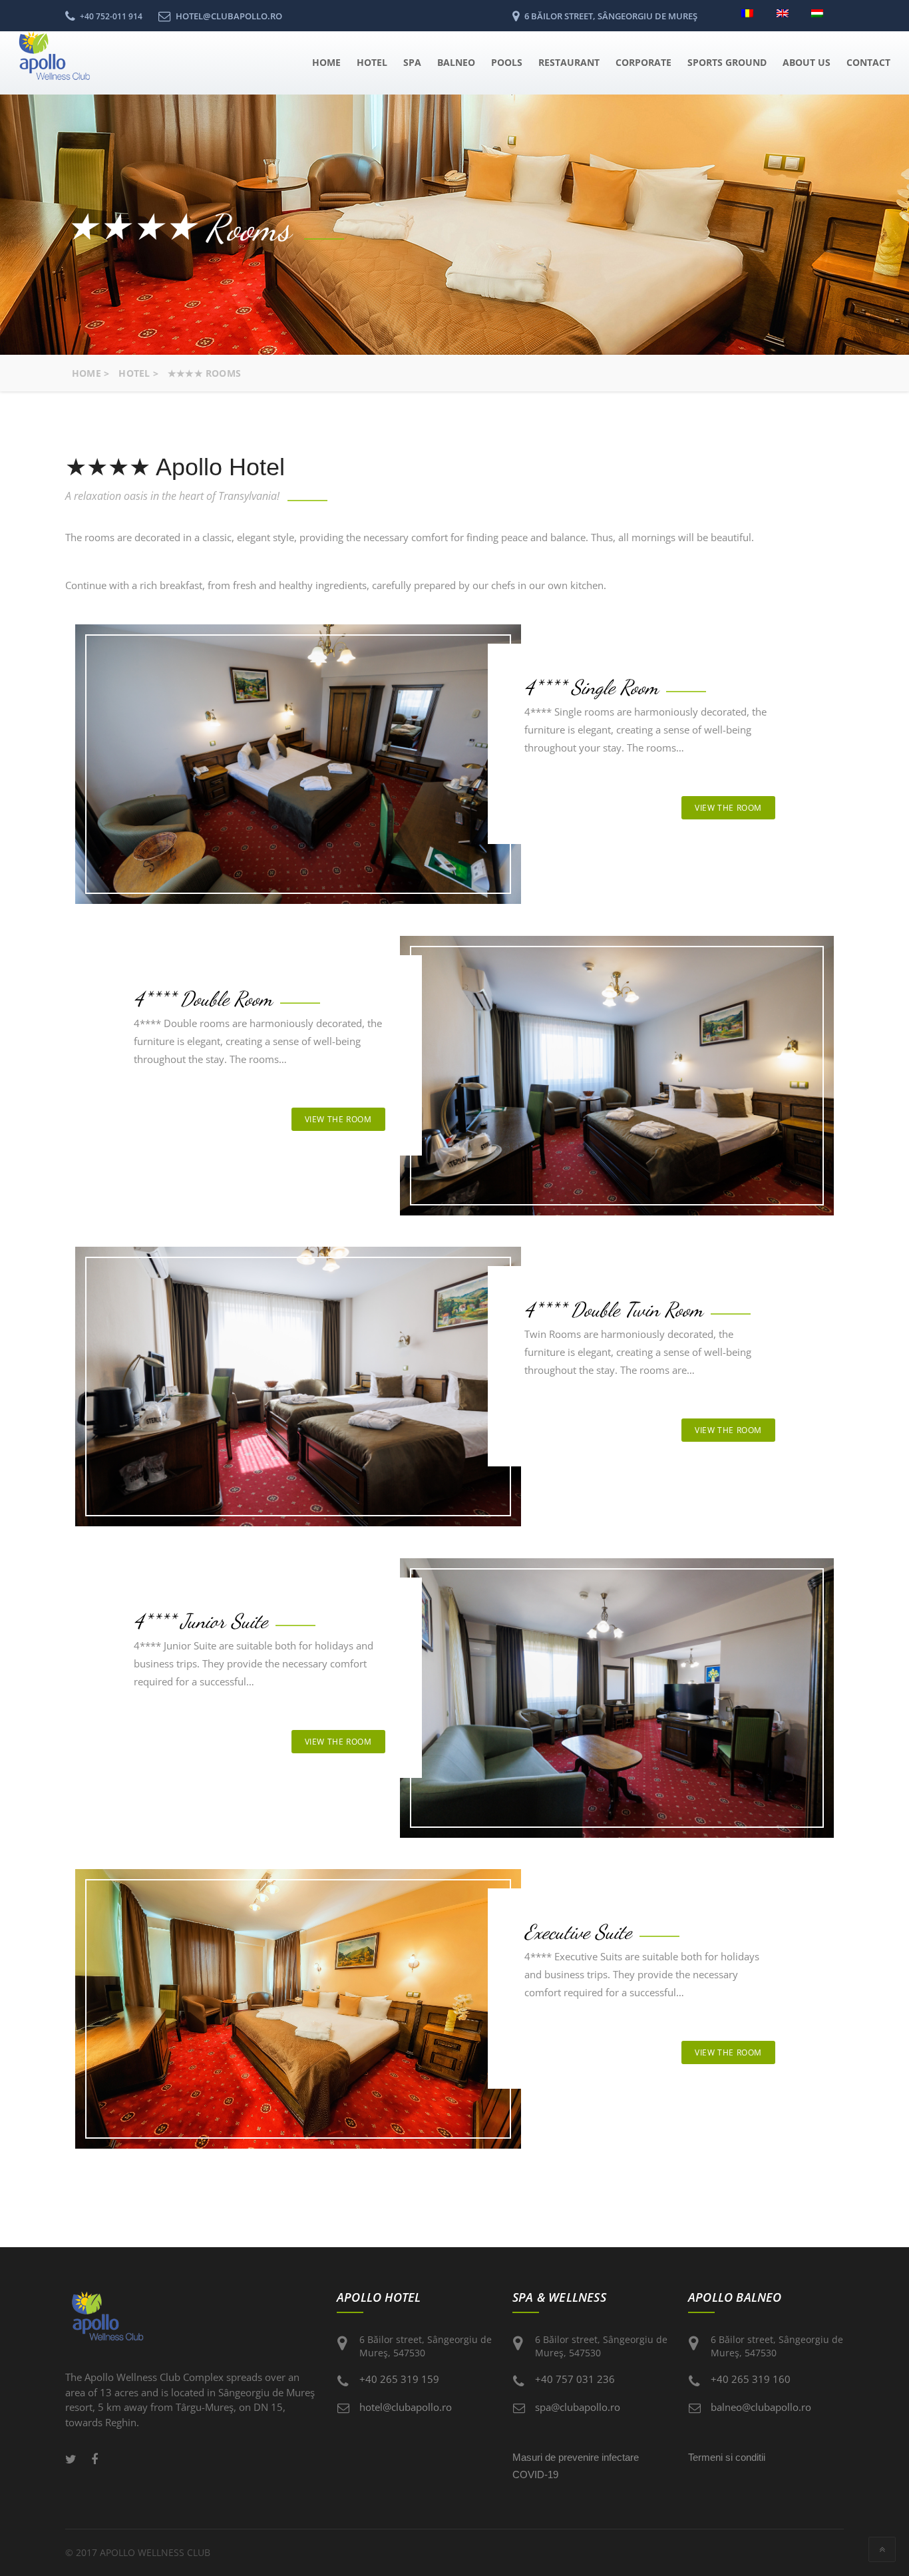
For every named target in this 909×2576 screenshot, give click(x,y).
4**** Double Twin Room (614, 1309)
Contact (868, 62)
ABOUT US (807, 62)
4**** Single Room (591, 687)
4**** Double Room (203, 998)
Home (326, 62)
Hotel (372, 62)
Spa (412, 62)
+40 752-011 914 (111, 16)
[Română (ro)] (751, 12)
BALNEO (456, 62)
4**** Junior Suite (201, 1621)
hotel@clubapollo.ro (406, 2407)
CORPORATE (643, 62)
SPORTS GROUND (727, 62)
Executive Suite (578, 1932)
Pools (507, 62)
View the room (728, 808)
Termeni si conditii (727, 2457)
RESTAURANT (569, 62)
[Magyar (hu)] (821, 12)
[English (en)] (786, 12)
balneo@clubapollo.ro (761, 2407)
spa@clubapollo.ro (578, 2407)
